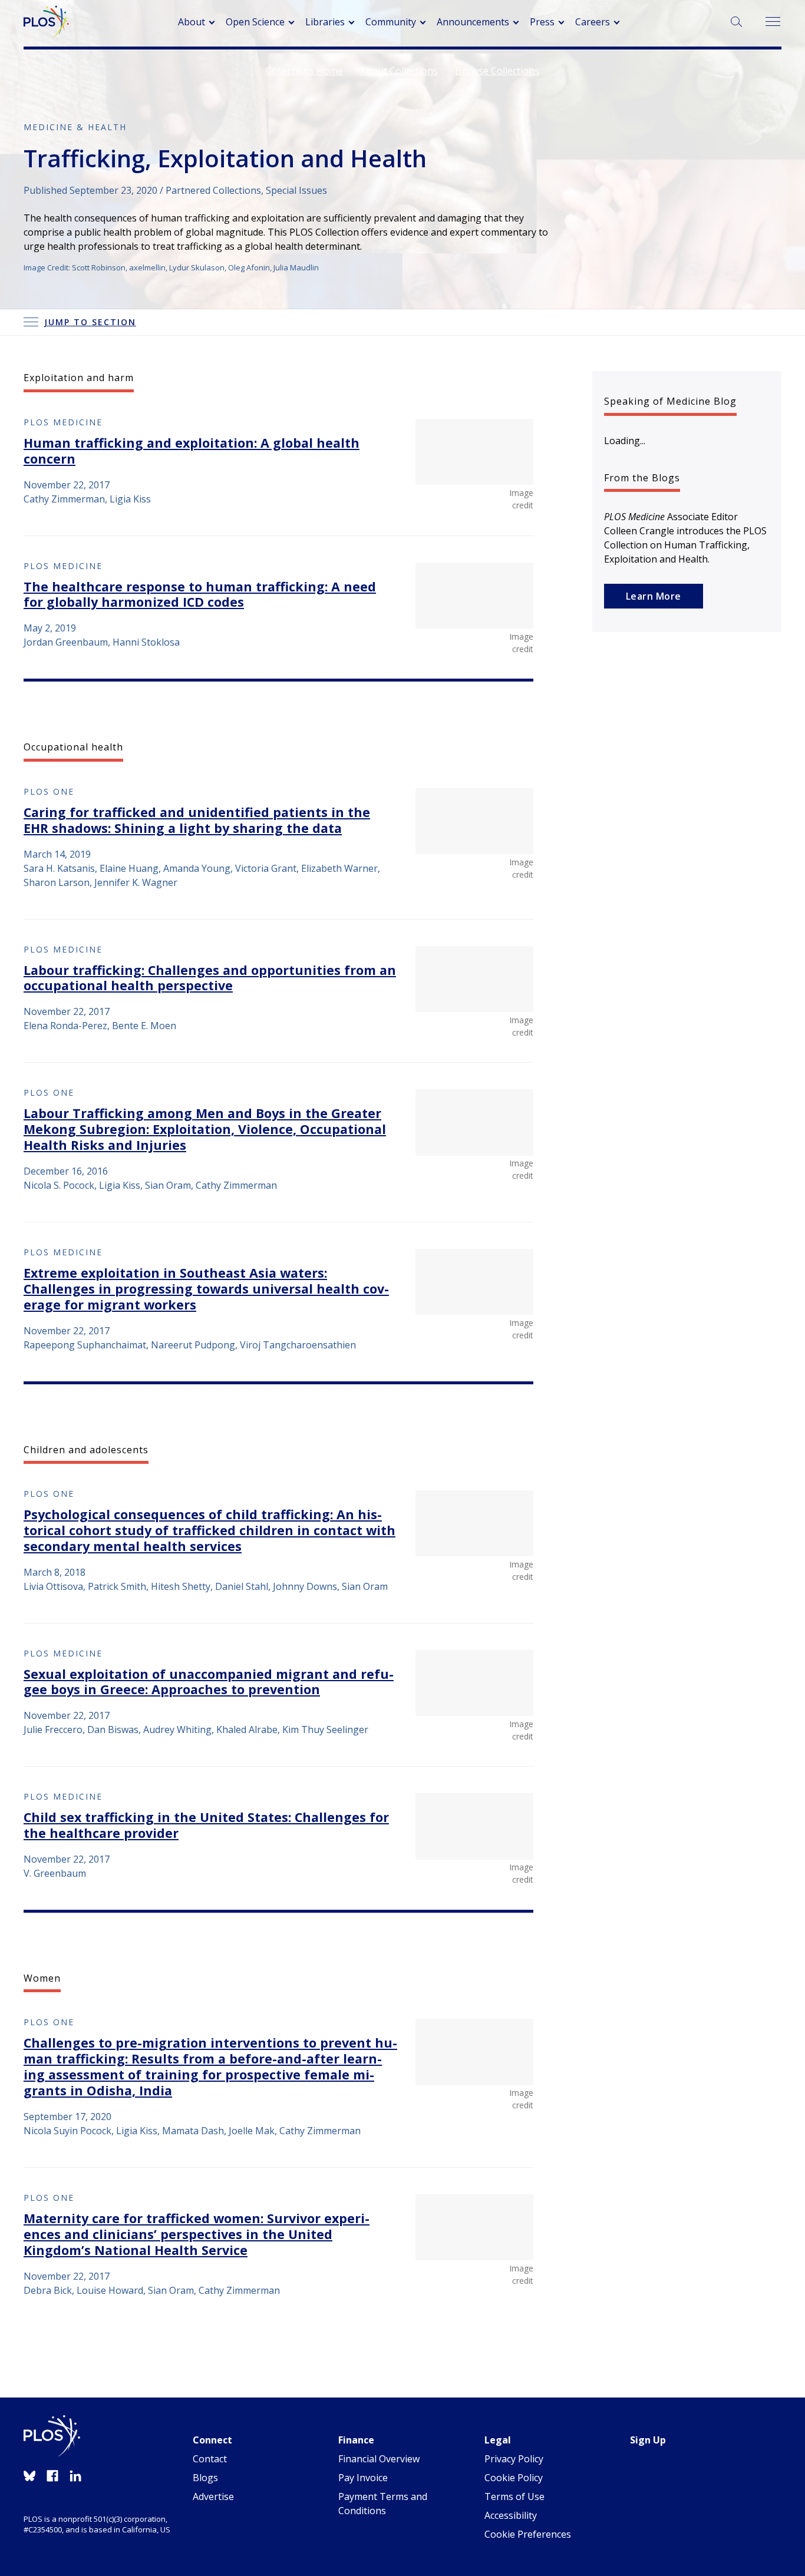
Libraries (325, 22)
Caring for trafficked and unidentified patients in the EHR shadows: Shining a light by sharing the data (197, 820)
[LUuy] (474, 1683)
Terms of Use (514, 2496)
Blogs (205, 2478)
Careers (593, 22)
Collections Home (304, 71)
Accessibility (511, 2515)
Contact (210, 2459)
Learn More (654, 596)
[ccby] (474, 1122)
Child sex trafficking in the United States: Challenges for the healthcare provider (206, 1825)
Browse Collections (497, 71)
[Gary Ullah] (474, 452)
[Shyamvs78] (474, 1282)
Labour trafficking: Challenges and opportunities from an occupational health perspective (210, 978)
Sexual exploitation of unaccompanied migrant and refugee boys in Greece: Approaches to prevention (209, 1682)
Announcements (473, 22)
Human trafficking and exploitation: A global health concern (192, 451)
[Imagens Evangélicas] (474, 2052)
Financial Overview (379, 2459)
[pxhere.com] (474, 1523)
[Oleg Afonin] (474, 979)
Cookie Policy (514, 2478)
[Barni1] (474, 1826)
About (192, 22)
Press (542, 22)
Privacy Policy (514, 2459)
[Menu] (772, 22)
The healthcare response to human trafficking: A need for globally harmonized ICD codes (200, 594)
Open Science (255, 22)
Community (391, 22)
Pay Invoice (363, 2478)
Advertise (213, 2496)
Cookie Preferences (528, 2534)
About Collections (399, 71)
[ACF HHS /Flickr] (474, 821)
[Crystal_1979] (474, 2227)
